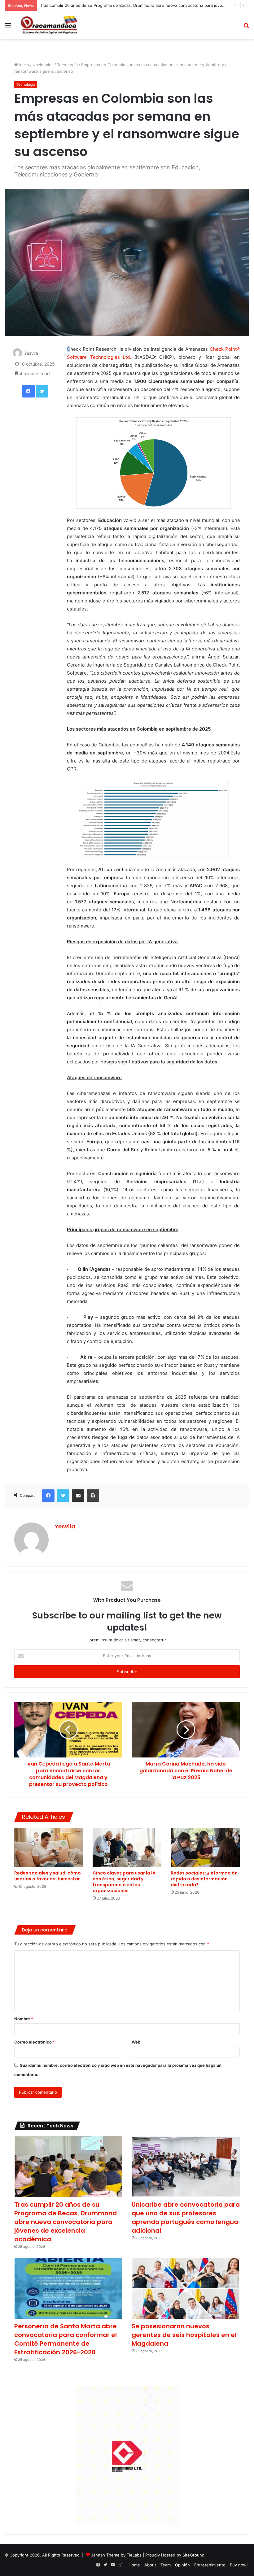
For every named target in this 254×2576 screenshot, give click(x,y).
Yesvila (31, 353)
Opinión (182, 2565)
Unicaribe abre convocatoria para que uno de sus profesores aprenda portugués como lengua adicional (186, 2218)
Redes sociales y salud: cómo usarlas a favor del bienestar (48, 1876)
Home (134, 2565)
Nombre (24, 2019)
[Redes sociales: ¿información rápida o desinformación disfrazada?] (205, 1848)
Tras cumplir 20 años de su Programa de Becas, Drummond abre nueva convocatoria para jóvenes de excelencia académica (66, 2222)
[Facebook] (28, 391)
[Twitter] (42, 391)
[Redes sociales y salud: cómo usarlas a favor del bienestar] (49, 1848)
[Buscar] (246, 28)
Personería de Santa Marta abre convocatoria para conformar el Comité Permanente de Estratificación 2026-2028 (66, 2339)
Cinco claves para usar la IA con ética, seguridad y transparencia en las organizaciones (124, 1882)
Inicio (24, 65)
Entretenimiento (210, 2565)
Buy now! (239, 2565)
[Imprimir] (93, 1496)
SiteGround (193, 2555)
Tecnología (67, 65)
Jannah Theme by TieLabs (116, 2555)
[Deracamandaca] (50, 25)
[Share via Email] (78, 1496)
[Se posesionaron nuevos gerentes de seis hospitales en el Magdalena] (186, 2288)
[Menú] (8, 28)
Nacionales (43, 65)
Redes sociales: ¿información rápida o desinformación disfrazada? (204, 1879)
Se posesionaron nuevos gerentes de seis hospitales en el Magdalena (184, 2335)
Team (166, 2565)
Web (136, 2042)
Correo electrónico (35, 2042)
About (150, 2565)
